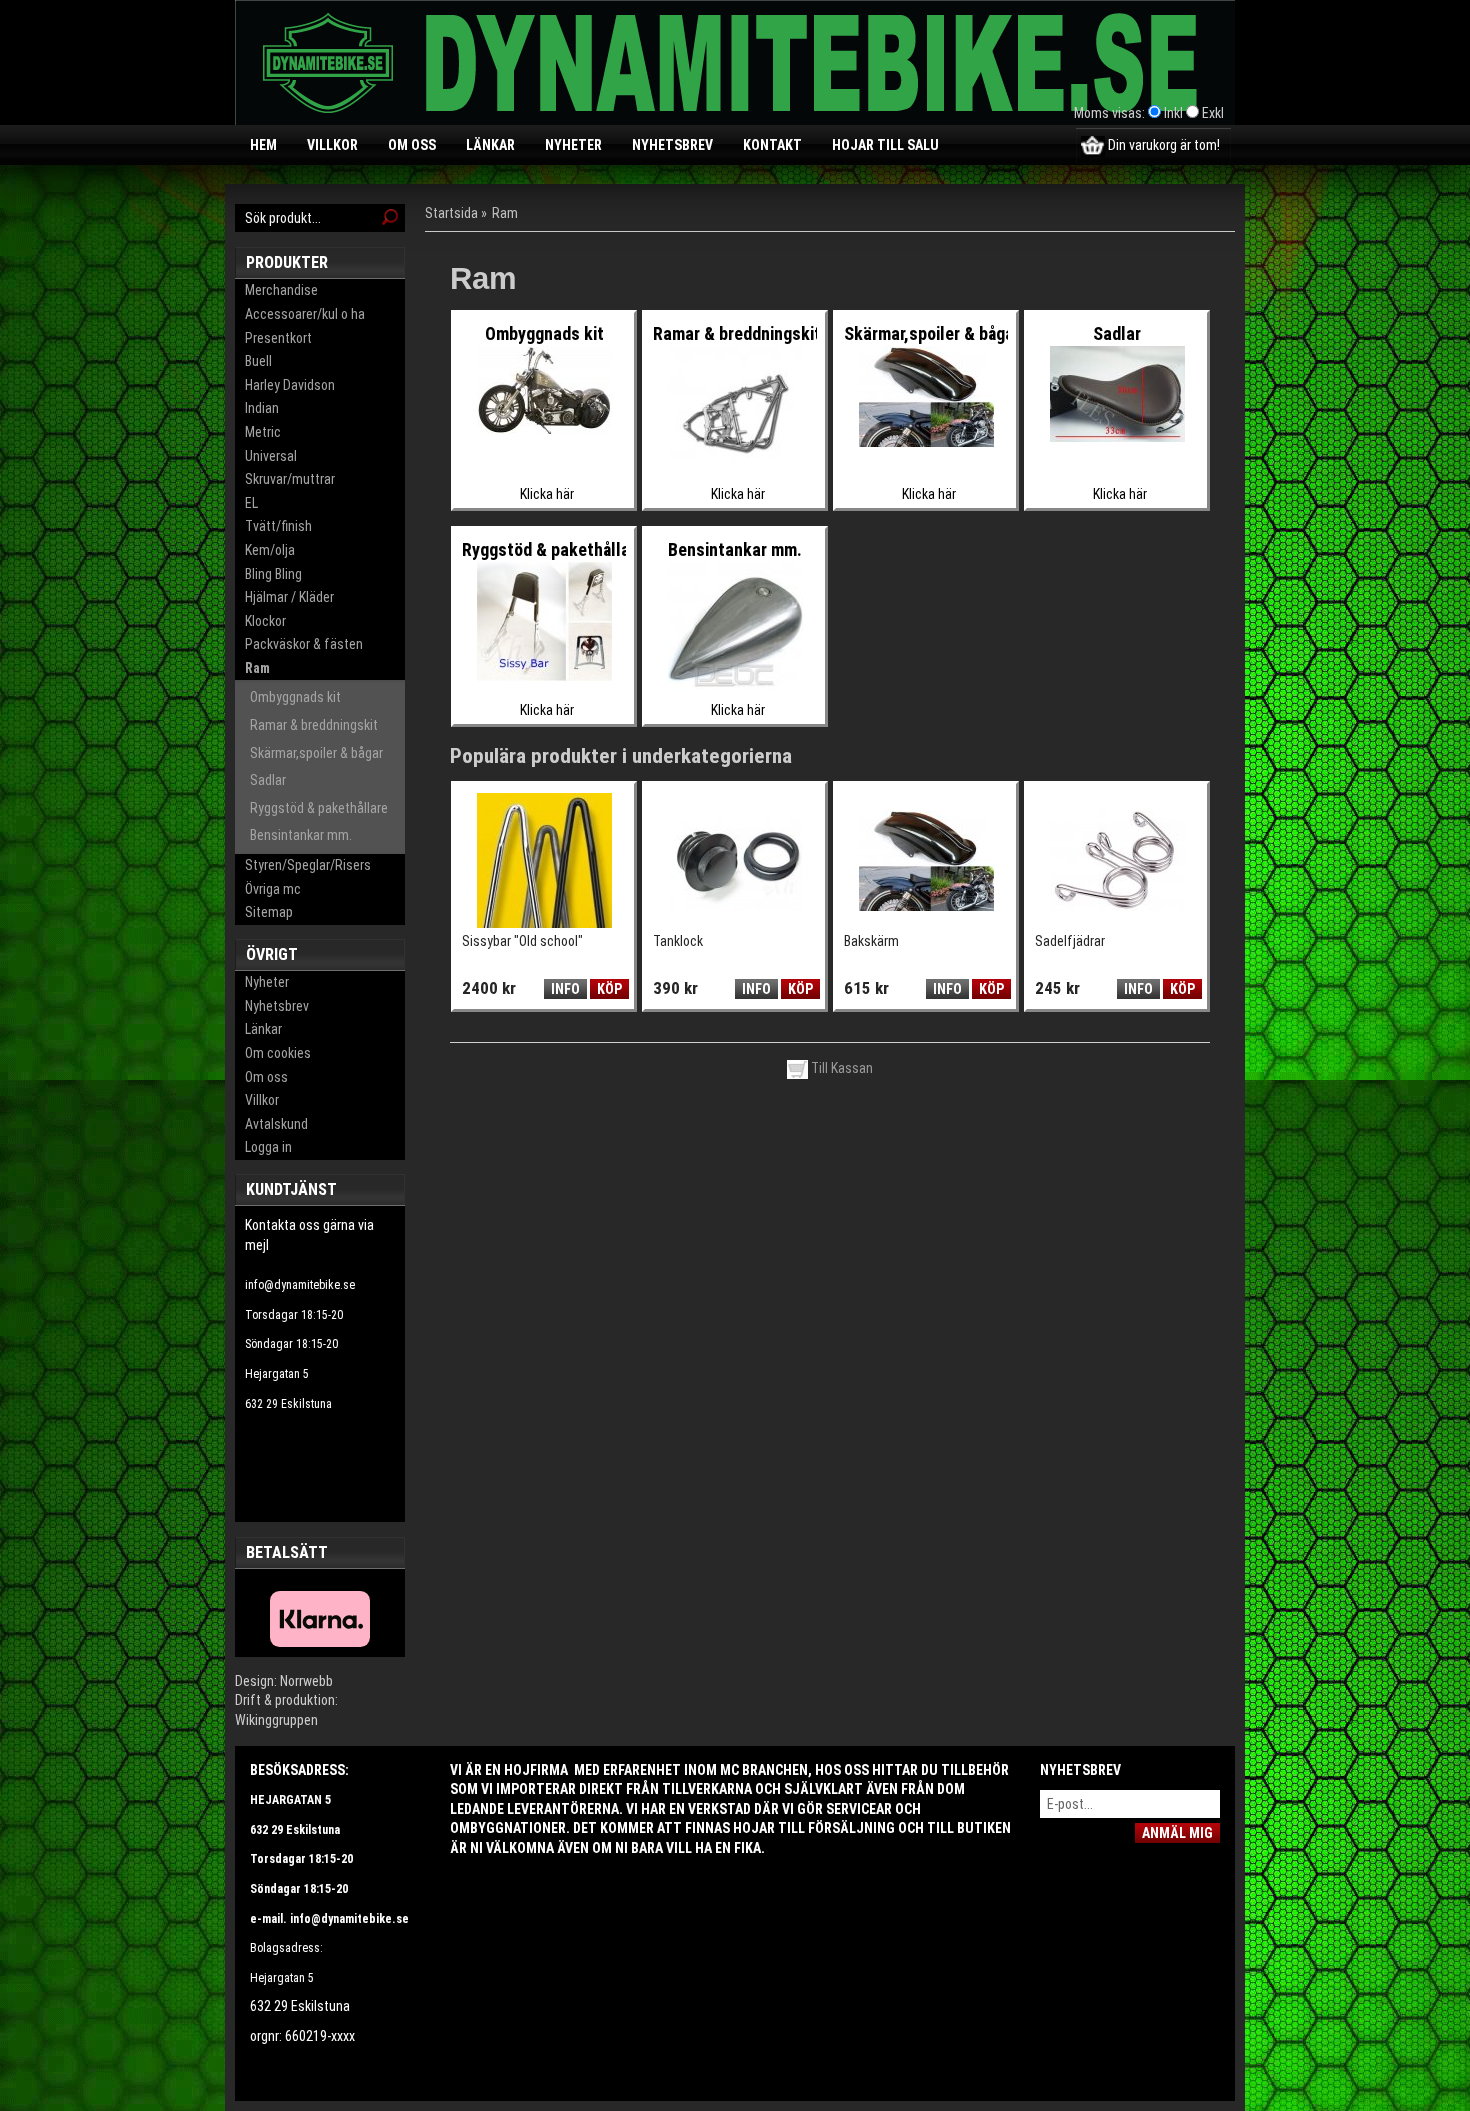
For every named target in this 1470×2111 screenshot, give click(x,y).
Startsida (451, 213)
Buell (258, 361)
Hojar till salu (885, 145)
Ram (257, 668)
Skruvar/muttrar (290, 479)
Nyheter (573, 145)
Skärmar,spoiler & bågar (316, 753)
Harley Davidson (290, 385)
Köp (609, 989)
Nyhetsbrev (672, 145)
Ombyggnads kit (295, 697)
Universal (271, 456)
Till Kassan (840, 1068)
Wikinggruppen (276, 1720)
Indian (262, 408)
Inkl (1173, 113)
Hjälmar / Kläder (289, 597)
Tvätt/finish (278, 526)
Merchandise (281, 290)
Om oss (412, 145)
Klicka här (547, 494)
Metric (263, 432)
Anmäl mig (1177, 1833)
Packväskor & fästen (304, 644)
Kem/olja (270, 550)
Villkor (332, 145)
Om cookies (278, 1053)
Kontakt (772, 145)
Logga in (268, 1147)
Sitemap (269, 912)
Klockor (265, 621)
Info (565, 989)
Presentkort (278, 338)
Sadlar (268, 780)
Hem (263, 145)
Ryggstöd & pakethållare (319, 808)
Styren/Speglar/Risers (308, 865)
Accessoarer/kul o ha (305, 314)
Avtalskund (276, 1124)
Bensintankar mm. (301, 835)
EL (251, 503)
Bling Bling (273, 574)
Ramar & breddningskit (314, 725)
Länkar (490, 145)
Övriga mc (273, 889)
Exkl (1213, 113)
